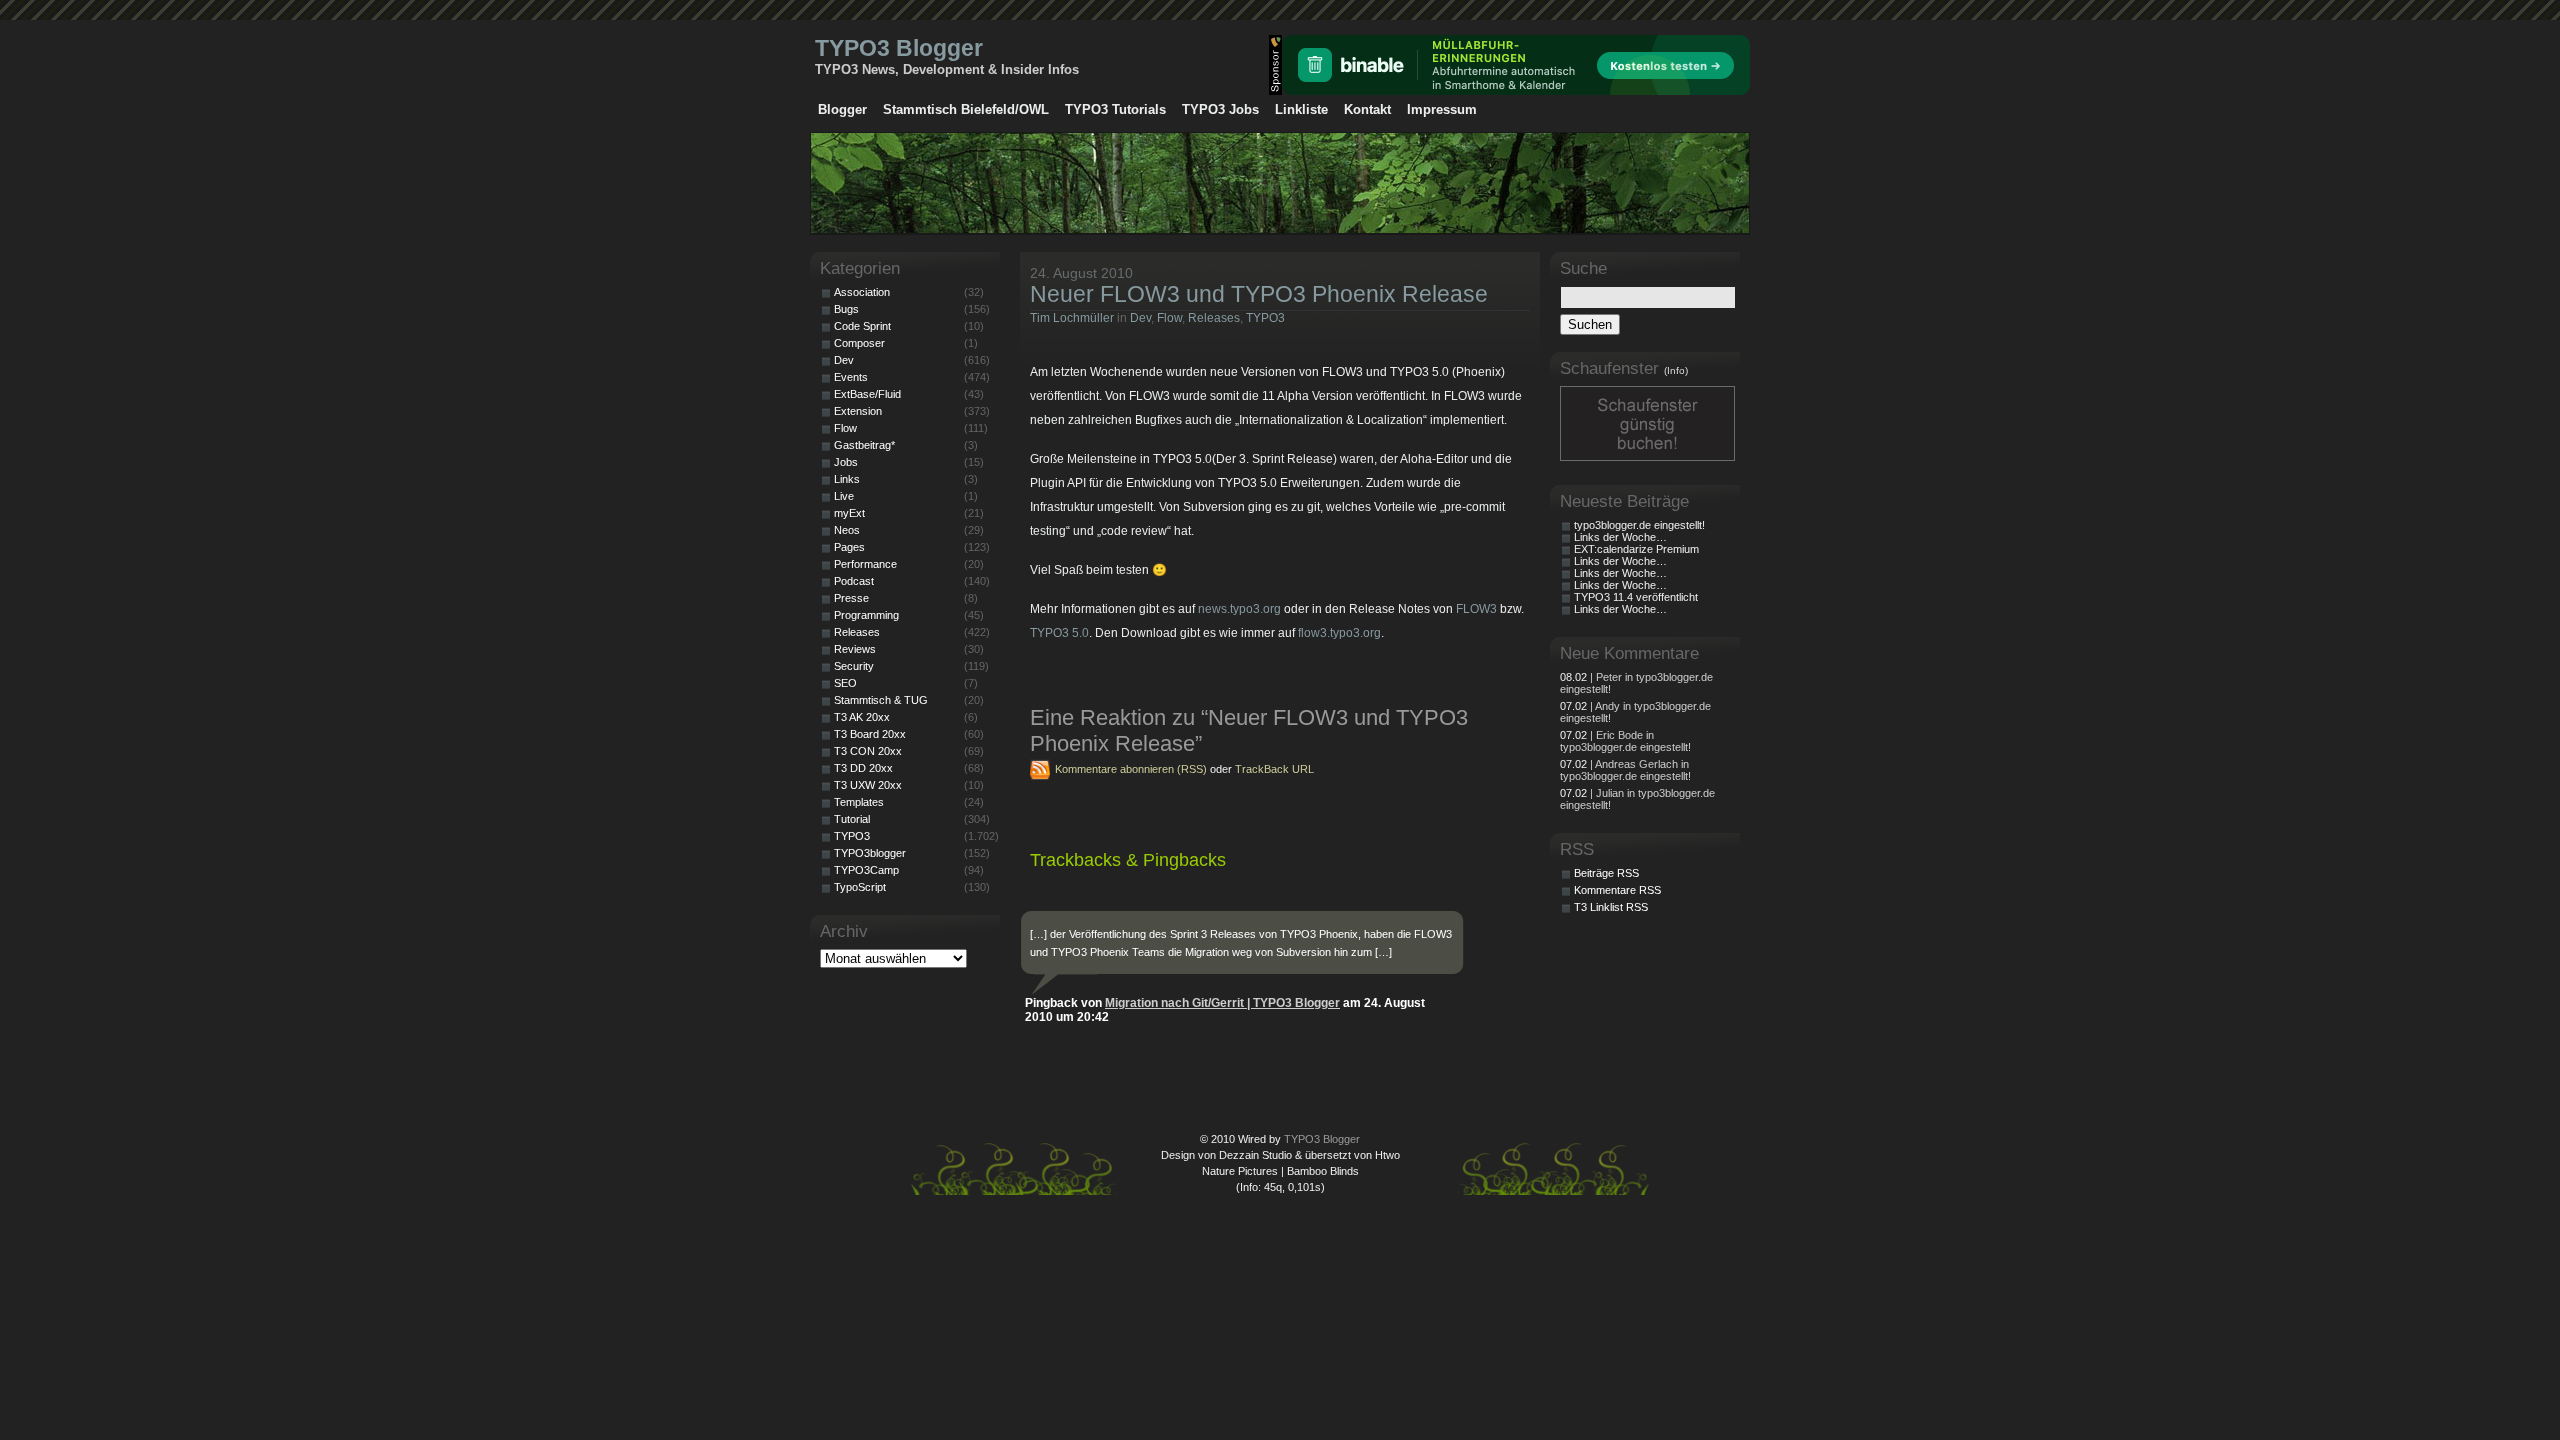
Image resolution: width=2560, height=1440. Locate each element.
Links (847, 479)
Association (862, 292)
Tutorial (852, 819)
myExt (849, 513)
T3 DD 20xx (863, 768)
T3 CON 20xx (868, 751)
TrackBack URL (1274, 769)
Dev (1140, 318)
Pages (849, 547)
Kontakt (1367, 109)
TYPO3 (1265, 318)
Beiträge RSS (1606, 873)
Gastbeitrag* (864, 445)
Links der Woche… (1620, 537)
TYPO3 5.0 (1059, 633)
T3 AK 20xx (862, 717)
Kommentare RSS (1617, 890)
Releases (1214, 318)
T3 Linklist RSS (1611, 907)
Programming (866, 615)
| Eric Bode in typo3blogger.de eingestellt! (1625, 741)
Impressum (1442, 109)
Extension (858, 411)
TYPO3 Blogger (899, 48)
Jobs (846, 462)
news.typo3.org (1239, 609)
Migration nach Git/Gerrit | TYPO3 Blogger (1222, 1003)
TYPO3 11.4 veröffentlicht (1636, 597)
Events (851, 377)
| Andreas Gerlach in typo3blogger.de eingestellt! (1625, 770)
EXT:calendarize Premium (1636, 549)
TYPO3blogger (870, 853)
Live (844, 496)
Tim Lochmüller (1072, 318)
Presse (851, 598)
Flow (1169, 318)
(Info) (1676, 370)
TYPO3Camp (866, 870)
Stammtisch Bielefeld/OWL (966, 109)
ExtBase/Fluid (867, 394)
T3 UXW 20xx (868, 785)
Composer (859, 343)
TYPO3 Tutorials (1115, 109)
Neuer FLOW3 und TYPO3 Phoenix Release (1259, 294)
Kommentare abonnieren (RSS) (1131, 769)
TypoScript (860, 887)
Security (854, 666)
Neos (847, 530)
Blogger (842, 109)
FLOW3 (1476, 609)
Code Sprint (862, 326)
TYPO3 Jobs (1220, 109)
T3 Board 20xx (870, 734)
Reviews (855, 649)
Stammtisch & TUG (881, 700)
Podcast (854, 581)
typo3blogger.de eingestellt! (1639, 525)
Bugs (846, 309)
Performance (865, 564)
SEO (845, 683)
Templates (859, 802)
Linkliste (1301, 109)
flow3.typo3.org (1339, 633)
